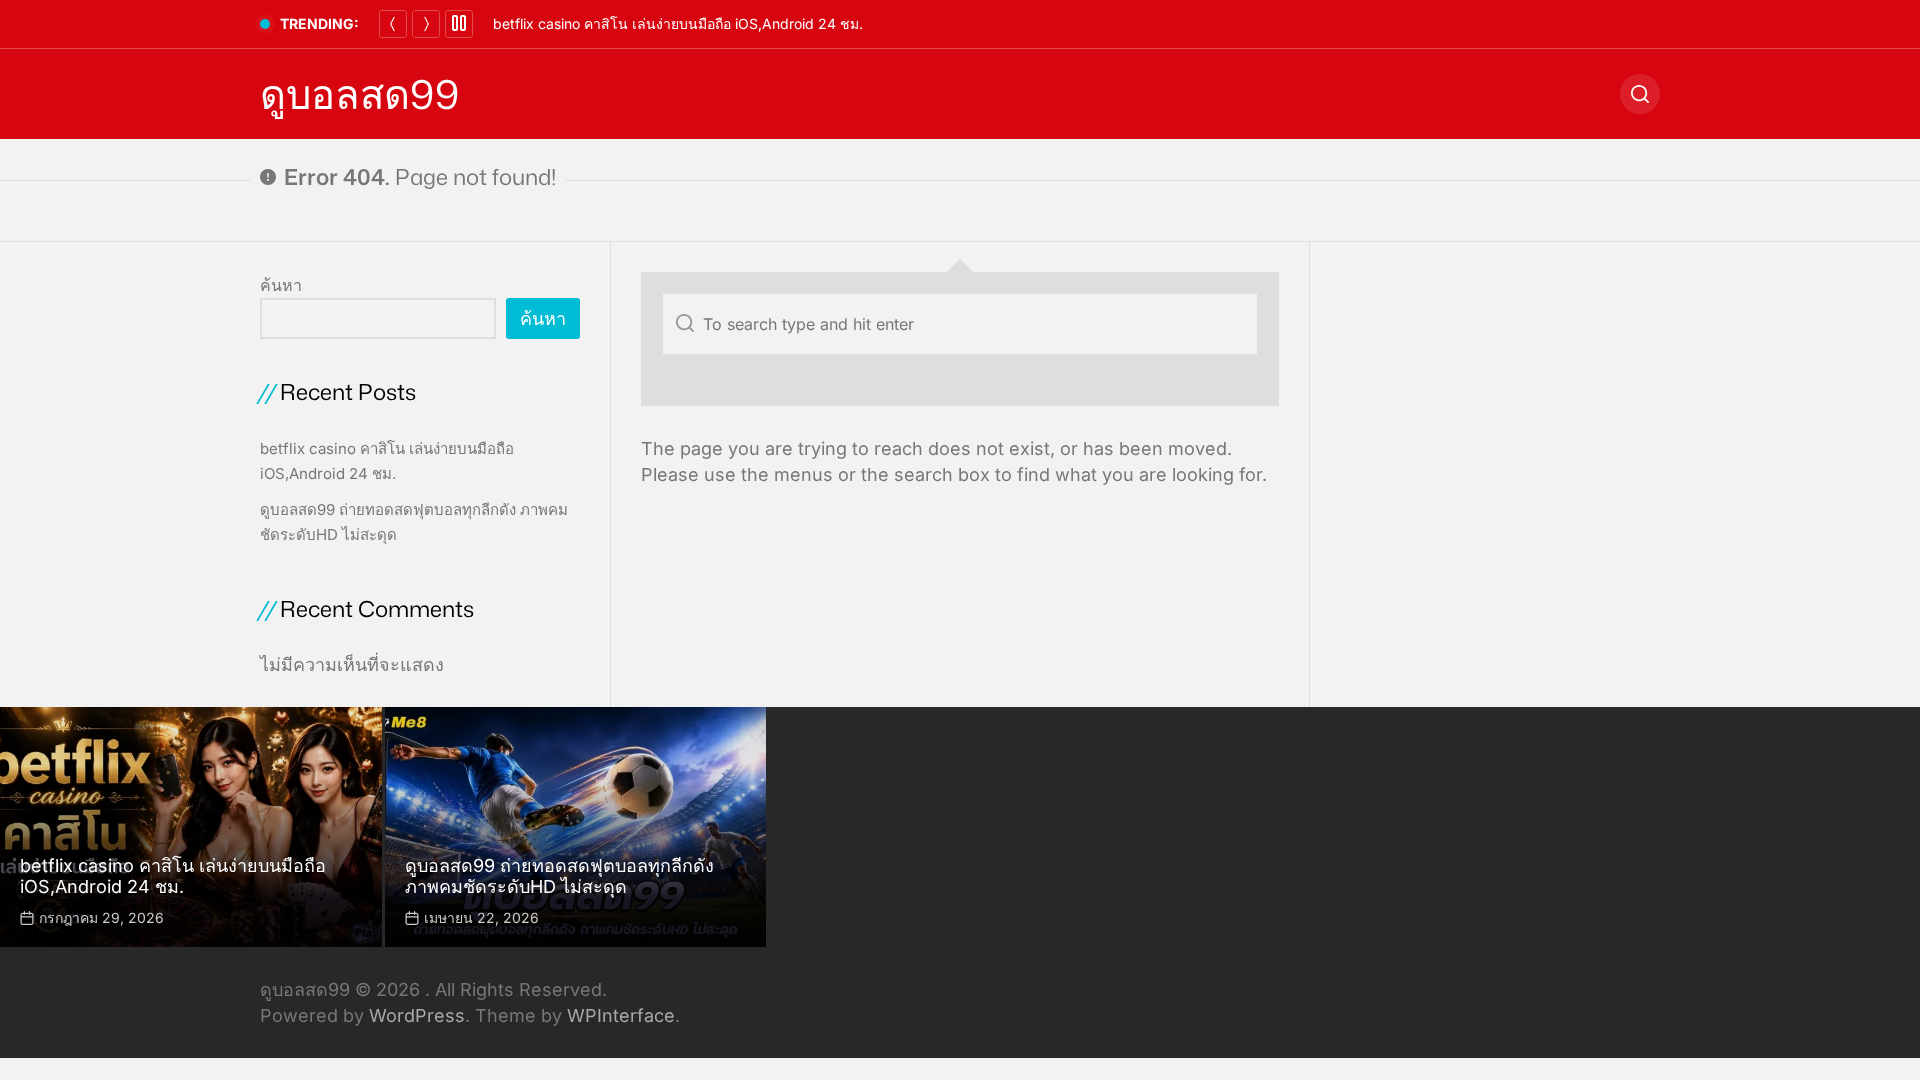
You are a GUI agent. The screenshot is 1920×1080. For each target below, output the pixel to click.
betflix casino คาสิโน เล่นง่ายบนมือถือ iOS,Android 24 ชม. (678, 23)
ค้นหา (281, 285)
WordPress (417, 1015)
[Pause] (459, 24)
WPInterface (621, 1015)
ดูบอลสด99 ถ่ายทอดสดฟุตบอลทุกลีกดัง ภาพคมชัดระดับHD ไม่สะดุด (559, 876)
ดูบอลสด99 (359, 94)
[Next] (426, 24)
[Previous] (393, 24)
